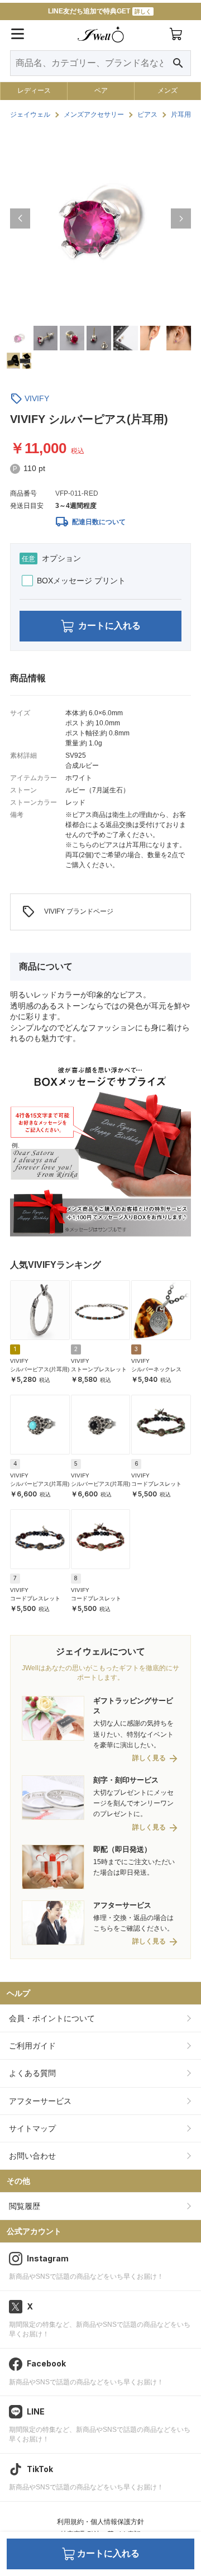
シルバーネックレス (156, 1369)
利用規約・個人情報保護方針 (100, 2522)
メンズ (167, 91)
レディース (34, 91)
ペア (101, 91)
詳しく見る (149, 1758)
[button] (20, 218)
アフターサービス (40, 2101)
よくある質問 (32, 2073)
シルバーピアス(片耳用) (40, 1369)
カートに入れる (109, 626)
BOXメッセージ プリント (81, 581)
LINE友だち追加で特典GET (100, 11)
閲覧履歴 (25, 2206)
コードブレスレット (156, 1484)
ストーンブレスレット (99, 1369)
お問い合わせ (32, 2156)
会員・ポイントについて (52, 2018)
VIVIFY (37, 398)
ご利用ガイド (32, 2046)
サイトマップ (32, 2128)
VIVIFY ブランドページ (68, 912)
